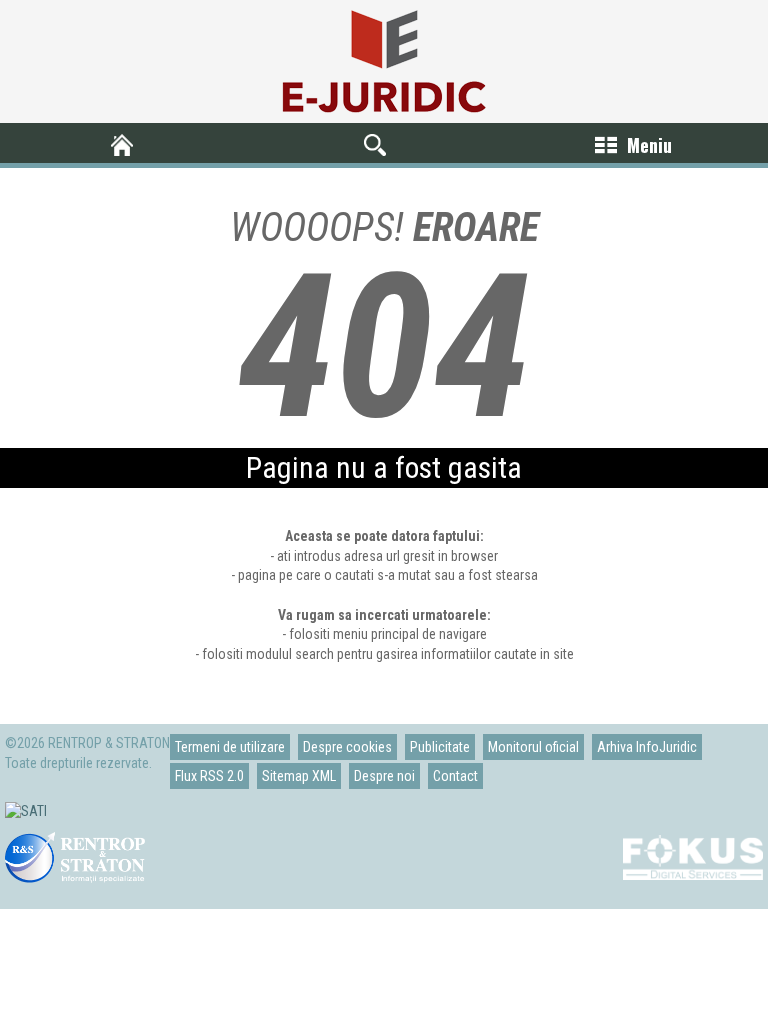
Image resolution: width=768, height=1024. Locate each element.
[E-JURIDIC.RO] (126, 145)
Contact (455, 776)
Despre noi (384, 776)
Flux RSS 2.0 (209, 776)
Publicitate (440, 747)
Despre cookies (347, 747)
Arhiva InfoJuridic (647, 747)
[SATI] (26, 811)
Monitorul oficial (533, 747)
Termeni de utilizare (230, 747)
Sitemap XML (299, 776)
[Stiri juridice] (384, 61)
